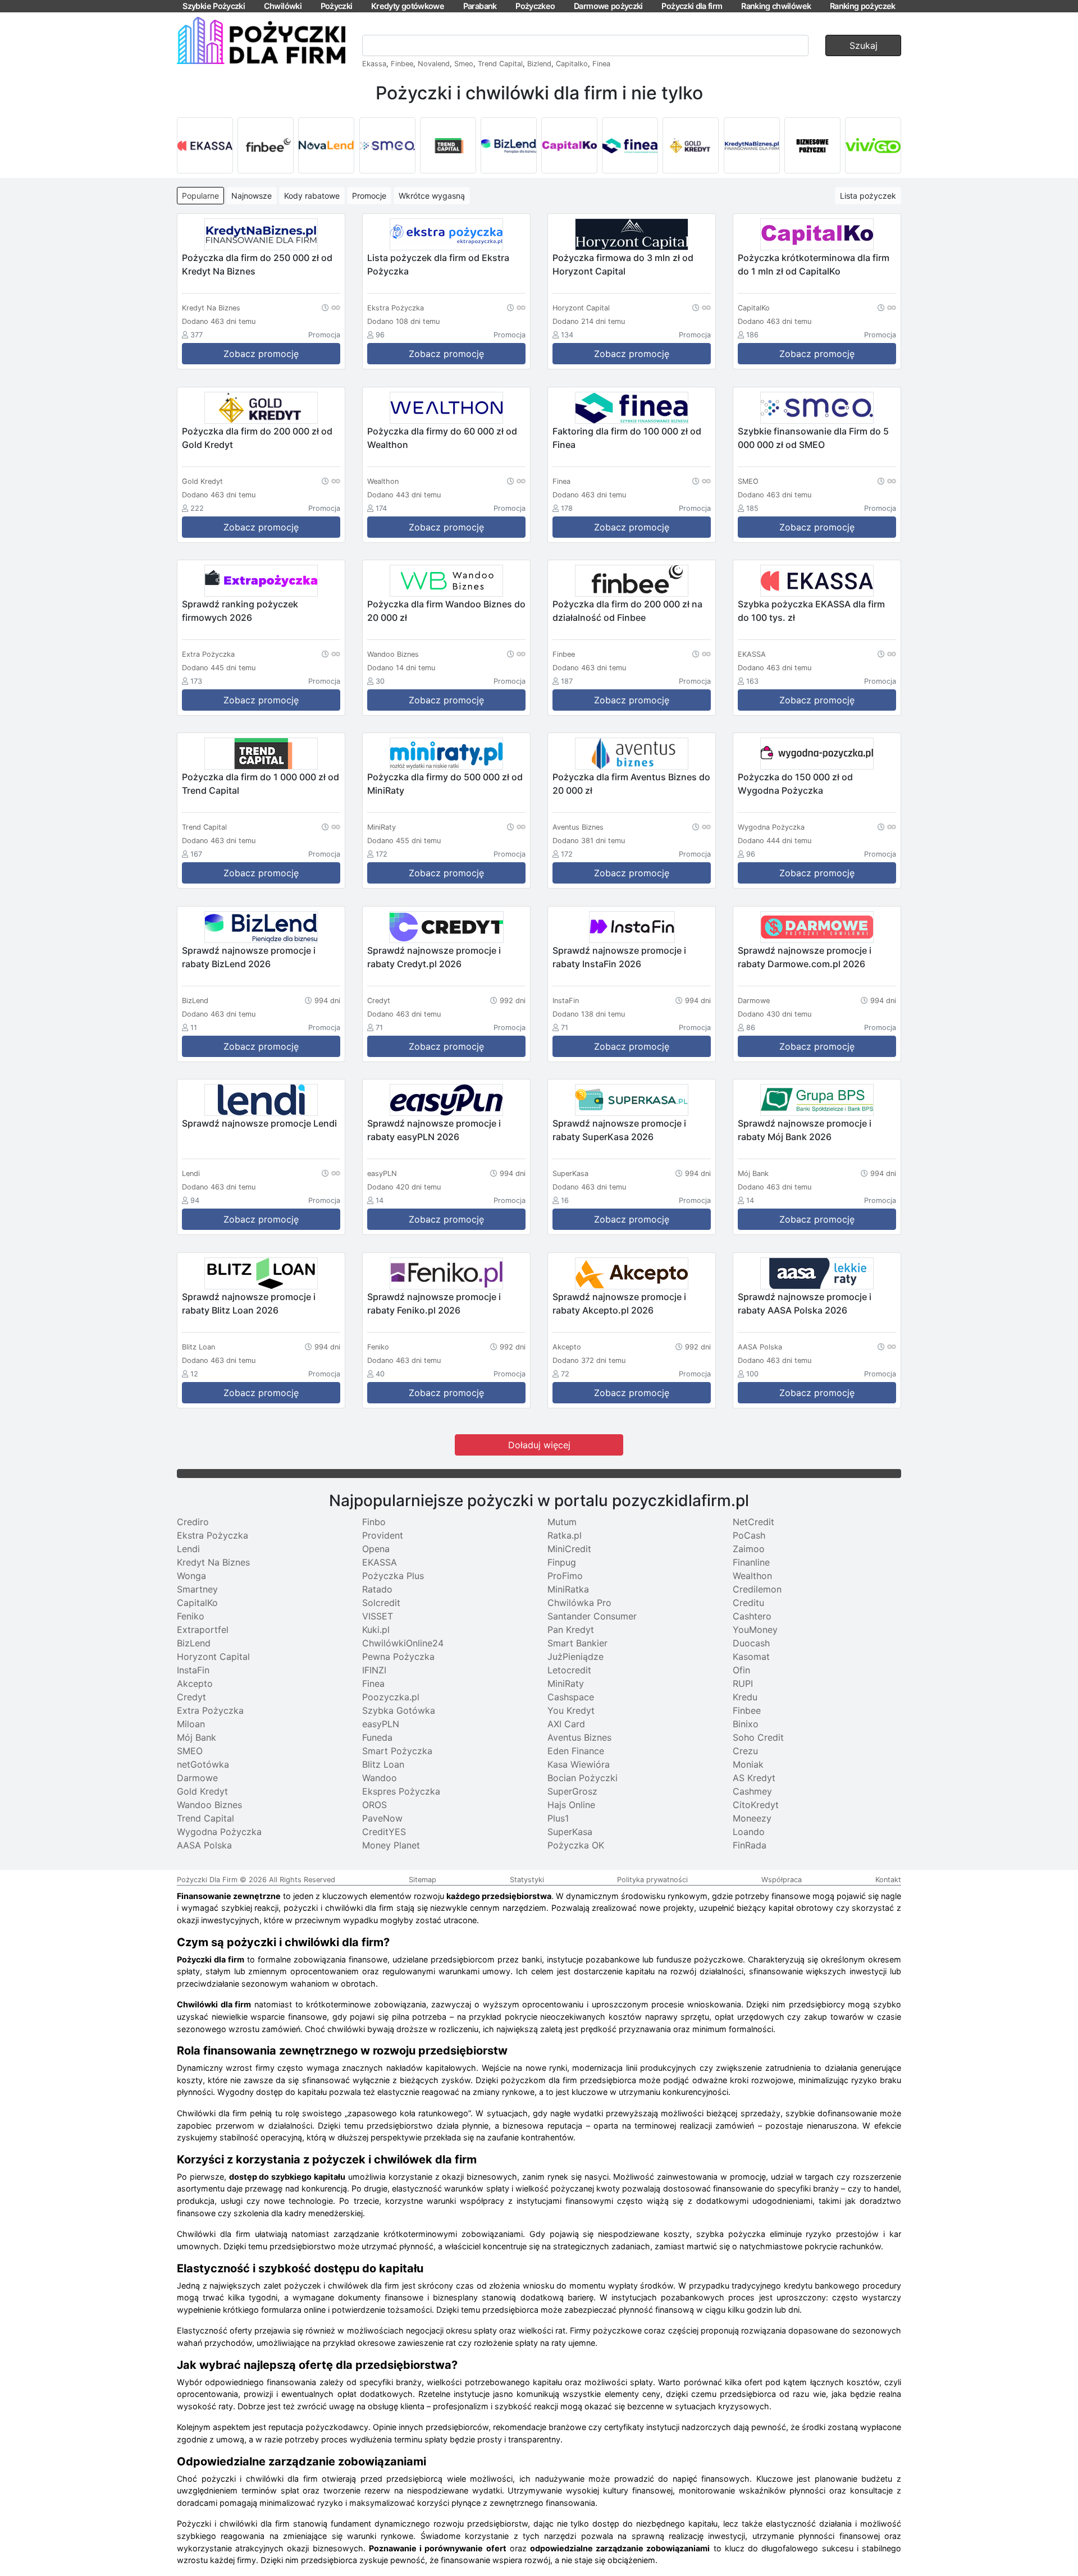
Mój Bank (197, 1737)
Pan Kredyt (571, 1630)
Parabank (480, 6)
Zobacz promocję (261, 354)
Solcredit (381, 1603)
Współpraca (782, 1880)
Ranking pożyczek (863, 6)
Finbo (374, 1522)
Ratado (377, 1589)
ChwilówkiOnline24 (403, 1643)
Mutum (562, 1522)
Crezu (745, 1751)
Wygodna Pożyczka (219, 1832)
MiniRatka (568, 1589)
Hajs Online (571, 1805)
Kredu (745, 1697)
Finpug (562, 1562)
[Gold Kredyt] (691, 145)
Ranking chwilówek (776, 6)
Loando (749, 1832)
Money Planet (391, 1845)
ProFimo (565, 1576)
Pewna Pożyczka (398, 1657)
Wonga (191, 1576)
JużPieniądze (575, 1657)
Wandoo (380, 1778)
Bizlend (539, 64)
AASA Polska (204, 1845)
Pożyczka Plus (393, 1576)
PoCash (749, 1535)
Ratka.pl (565, 1535)
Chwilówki (283, 6)
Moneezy (752, 1818)
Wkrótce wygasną (432, 196)
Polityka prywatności (652, 1880)
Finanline (751, 1562)
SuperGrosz (572, 1791)
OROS (374, 1805)
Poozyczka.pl (391, 1697)
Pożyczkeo (535, 6)
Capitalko (572, 64)
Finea (601, 64)
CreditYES (384, 1832)
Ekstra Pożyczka (213, 1535)
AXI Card (566, 1724)
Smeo (464, 64)
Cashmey (752, 1791)
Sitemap (422, 1880)
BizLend (194, 1643)
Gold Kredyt (202, 1791)
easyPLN (381, 1724)
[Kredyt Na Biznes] (752, 145)
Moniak (748, 1764)
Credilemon (757, 1589)
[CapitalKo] (569, 145)
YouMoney (755, 1630)
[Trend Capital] (448, 145)
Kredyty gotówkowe (408, 6)
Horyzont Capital (213, 1657)
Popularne (200, 196)
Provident (383, 1535)
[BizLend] (509, 145)
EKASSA (380, 1562)
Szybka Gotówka (399, 1710)
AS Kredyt (754, 1778)
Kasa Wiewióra (579, 1764)
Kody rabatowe (312, 196)
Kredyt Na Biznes (213, 1562)
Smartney (197, 1589)
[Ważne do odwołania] (331, 307)
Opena (376, 1549)
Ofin (741, 1670)
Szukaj (864, 45)
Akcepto (195, 1683)
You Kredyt (571, 1710)
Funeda (377, 1737)
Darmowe (197, 1778)
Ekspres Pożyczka (401, 1791)
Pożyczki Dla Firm (207, 1880)
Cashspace (571, 1697)
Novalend (434, 64)
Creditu (748, 1603)
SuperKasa (570, 1832)
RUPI (743, 1683)
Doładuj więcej (539, 1445)
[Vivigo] (873, 145)
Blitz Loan (383, 1764)
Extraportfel (203, 1630)
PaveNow (382, 1818)
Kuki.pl (376, 1630)
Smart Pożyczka (397, 1751)
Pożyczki (337, 6)
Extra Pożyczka (210, 1710)
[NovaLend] (326, 145)
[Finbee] (266, 145)
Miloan (191, 1724)
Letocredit (569, 1670)
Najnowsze (252, 196)
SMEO (190, 1751)
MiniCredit (569, 1549)
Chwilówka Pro (579, 1603)
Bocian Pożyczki (583, 1778)
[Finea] (630, 145)
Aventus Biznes (579, 1737)
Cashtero (752, 1616)
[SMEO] (387, 145)
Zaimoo (749, 1549)
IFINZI (374, 1670)
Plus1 (558, 1818)
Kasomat (751, 1657)
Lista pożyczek (868, 196)
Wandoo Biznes (209, 1805)
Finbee (402, 64)
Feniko (191, 1616)
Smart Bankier (577, 1643)
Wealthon (752, 1576)
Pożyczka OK (576, 1845)
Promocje (369, 196)
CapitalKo (197, 1603)
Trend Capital (500, 64)
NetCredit (753, 1522)
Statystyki (527, 1880)
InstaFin (193, 1670)
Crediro (193, 1522)
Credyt (191, 1697)
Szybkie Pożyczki (214, 6)
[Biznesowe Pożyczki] (812, 145)
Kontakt (888, 1880)
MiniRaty (566, 1683)
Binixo (746, 1724)
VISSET (378, 1616)
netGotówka (203, 1764)
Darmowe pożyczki (608, 6)
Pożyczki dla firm (692, 6)
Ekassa (374, 64)
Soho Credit (758, 1737)
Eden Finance (576, 1751)
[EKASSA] (205, 145)
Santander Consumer (592, 1616)
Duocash (751, 1643)
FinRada (750, 1845)
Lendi (188, 1549)
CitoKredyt (756, 1805)
